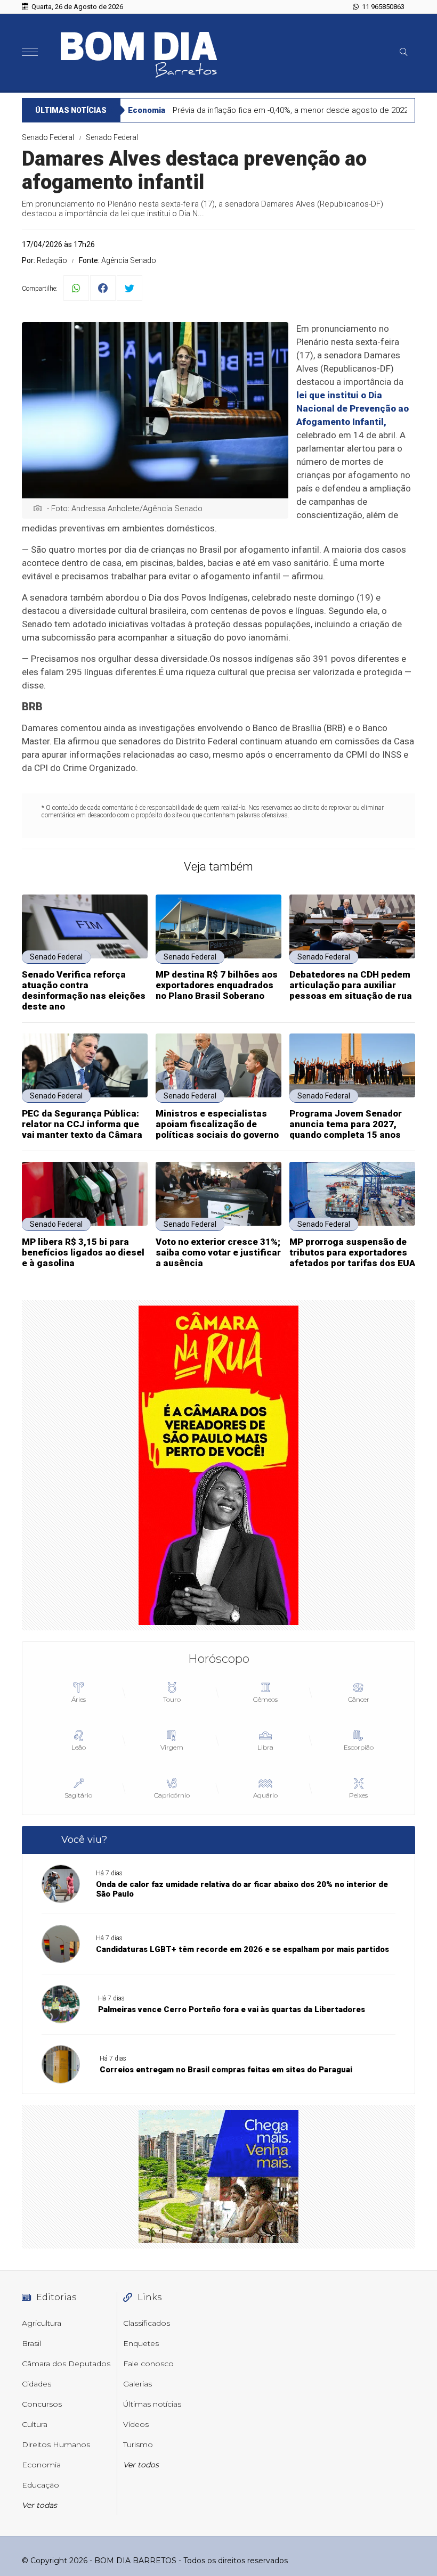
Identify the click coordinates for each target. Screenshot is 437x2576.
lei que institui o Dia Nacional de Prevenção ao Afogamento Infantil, (353, 408)
